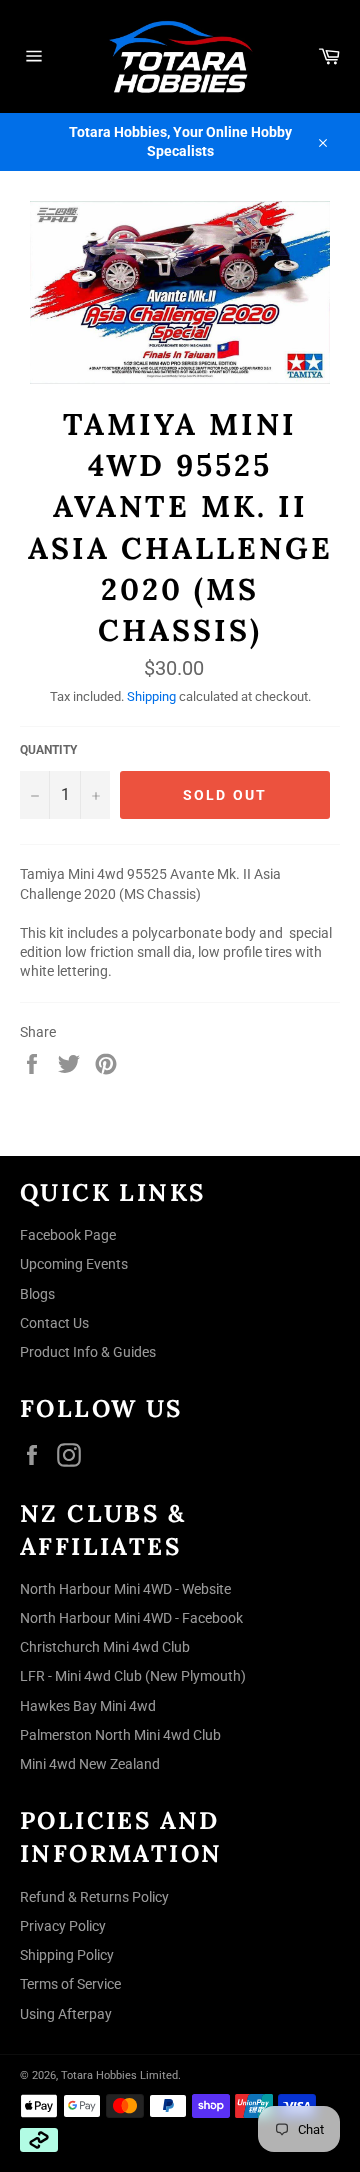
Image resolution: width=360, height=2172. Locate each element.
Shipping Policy (67, 1955)
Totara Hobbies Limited (119, 2075)
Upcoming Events (74, 1264)
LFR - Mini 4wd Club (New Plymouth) (133, 1676)
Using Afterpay (66, 2014)
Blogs (37, 1294)
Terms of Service (70, 1984)
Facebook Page (68, 1235)
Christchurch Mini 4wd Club (105, 1647)
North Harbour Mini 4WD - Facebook (131, 1618)
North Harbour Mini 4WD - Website (125, 1589)
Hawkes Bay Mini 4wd (88, 1706)
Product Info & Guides (88, 1352)
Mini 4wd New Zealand (90, 1764)
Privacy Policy (63, 1926)
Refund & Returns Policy (94, 1897)
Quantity (48, 750)
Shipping (151, 696)
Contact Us (54, 1323)
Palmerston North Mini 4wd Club (120, 1735)
